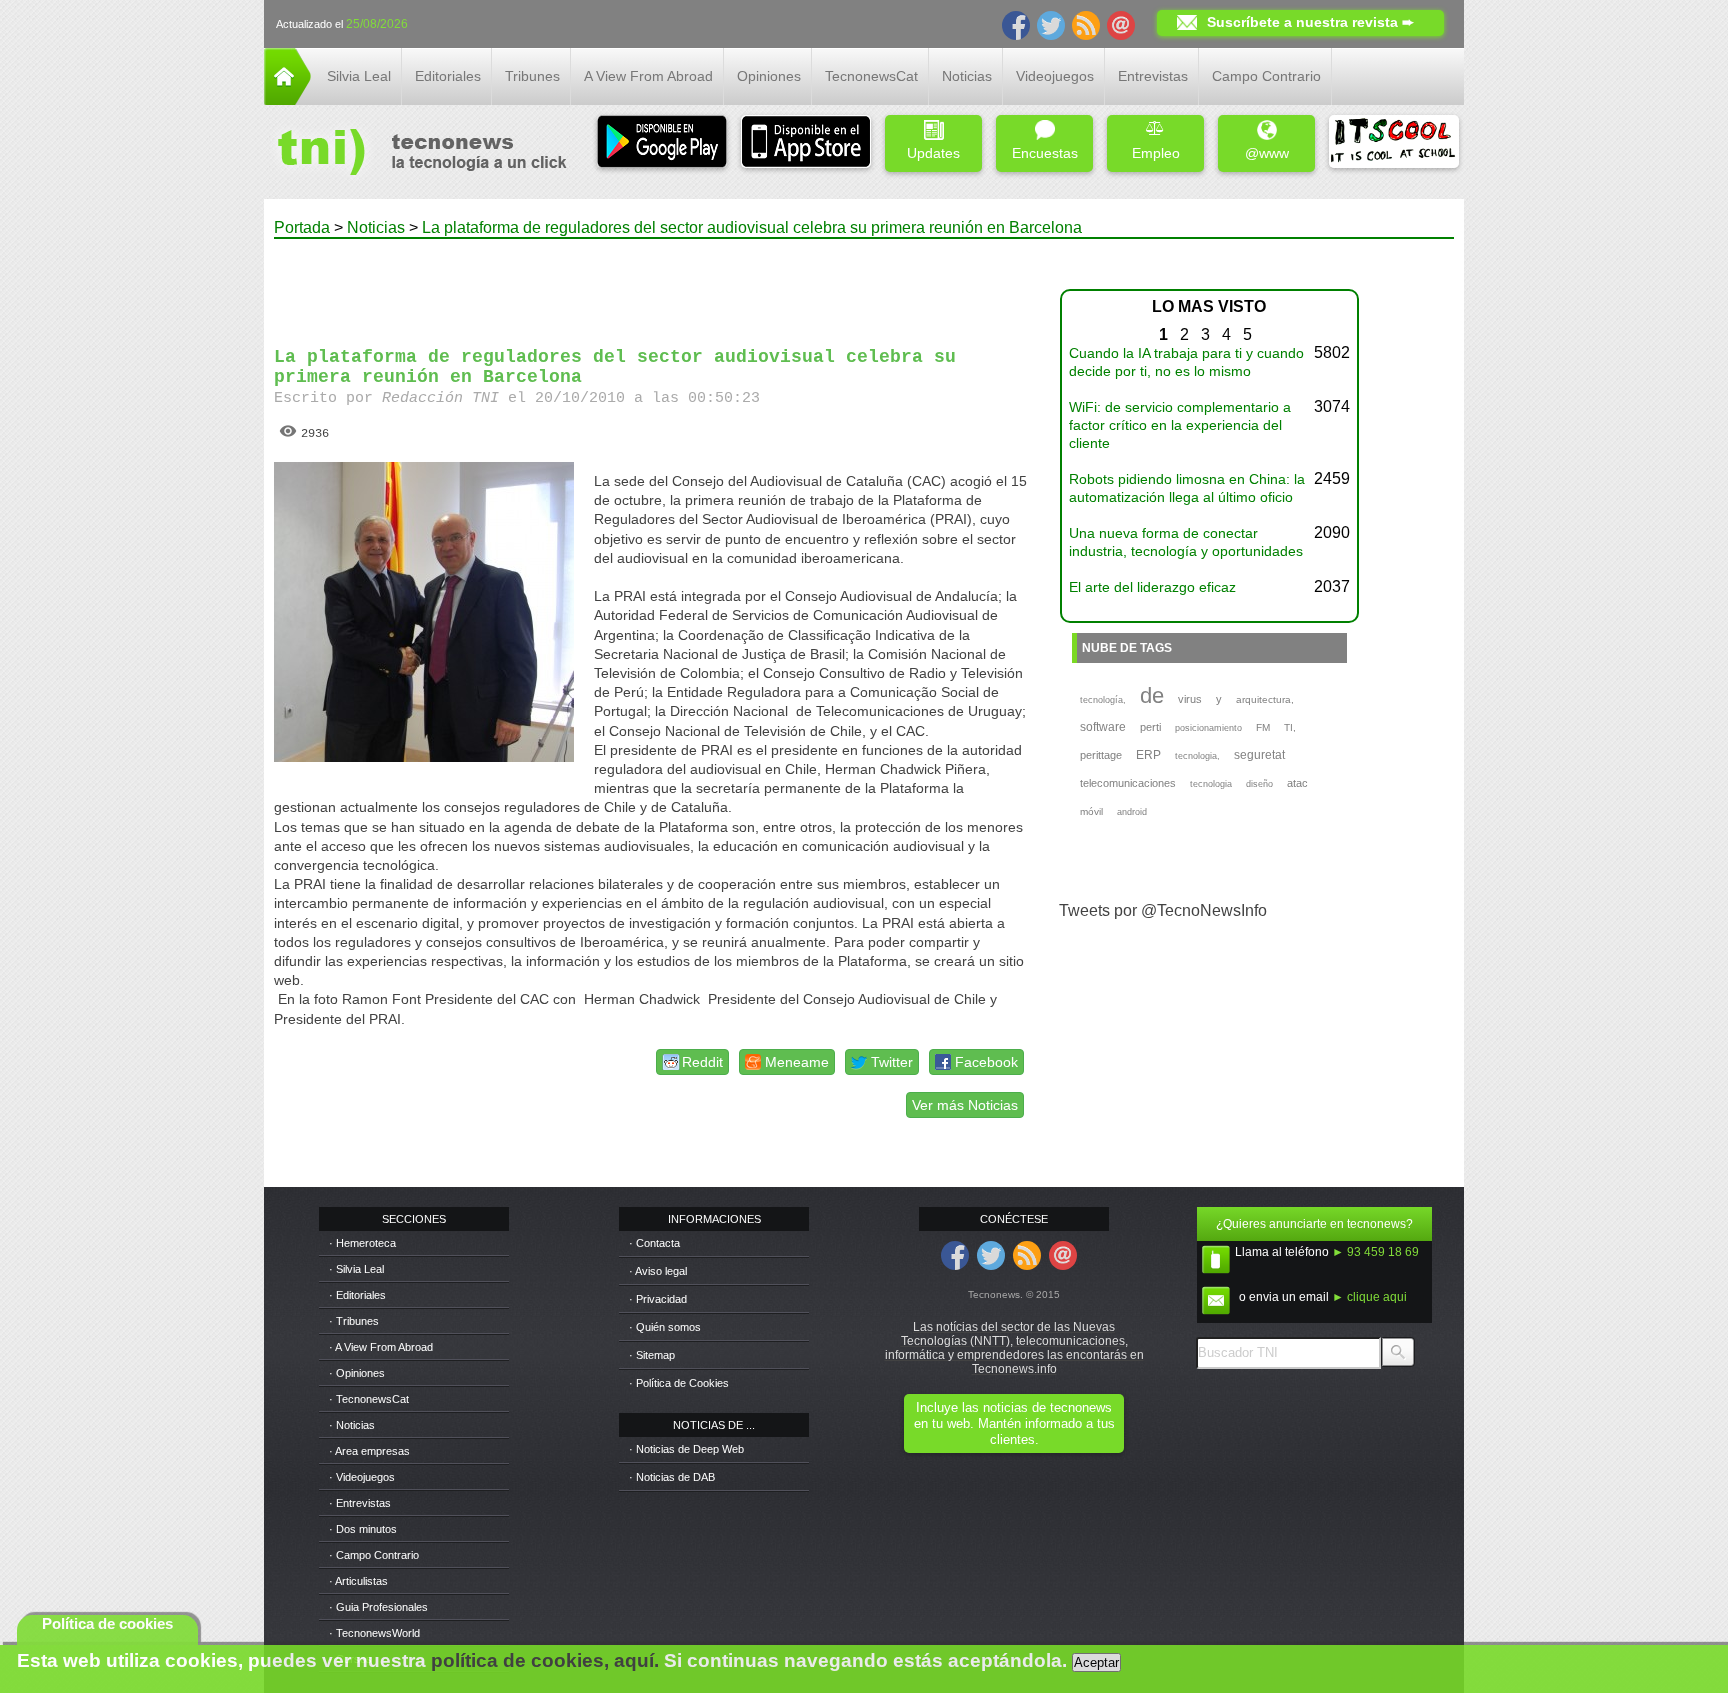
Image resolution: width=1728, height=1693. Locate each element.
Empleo (1156, 153)
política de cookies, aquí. (545, 1660)
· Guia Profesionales (378, 1607)
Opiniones (769, 76)
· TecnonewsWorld (374, 1633)
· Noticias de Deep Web (686, 1449)
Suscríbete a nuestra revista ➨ (1310, 22)
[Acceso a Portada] (287, 99)
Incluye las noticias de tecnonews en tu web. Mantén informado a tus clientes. (1014, 1423)
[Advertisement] (652, 284)
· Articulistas (358, 1581)
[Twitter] (1051, 24)
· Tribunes (354, 1321)
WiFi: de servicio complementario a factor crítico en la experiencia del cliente (1180, 425)
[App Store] (806, 143)
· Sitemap (652, 1355)
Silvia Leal (359, 76)
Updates (933, 153)
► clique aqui (1369, 1297)
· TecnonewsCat (369, 1399)
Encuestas (1045, 153)
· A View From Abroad (381, 1347)
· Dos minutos (363, 1529)
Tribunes (532, 76)
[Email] (1121, 24)
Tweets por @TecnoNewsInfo (1163, 910)
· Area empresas (369, 1451)
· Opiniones (357, 1373)
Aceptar (1096, 1662)
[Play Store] (662, 143)
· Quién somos (665, 1327)
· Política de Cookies (679, 1383)
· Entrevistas (360, 1503)
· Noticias (352, 1425)
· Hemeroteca (362, 1243)
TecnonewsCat (871, 76)
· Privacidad (658, 1299)
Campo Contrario (1266, 76)
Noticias (967, 76)
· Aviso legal (658, 1271)
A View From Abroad (648, 76)
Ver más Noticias (965, 1105)
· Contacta (654, 1243)
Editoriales (448, 76)
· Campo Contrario (374, 1555)
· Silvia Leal (356, 1269)
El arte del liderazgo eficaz (1152, 587)
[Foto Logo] (415, 154)
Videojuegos (1055, 76)
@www (1267, 153)
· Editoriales (357, 1295)
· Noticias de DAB (672, 1477)
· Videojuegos (362, 1477)
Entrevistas (1153, 76)
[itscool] (1394, 143)
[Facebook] (1016, 24)
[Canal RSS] (1086, 24)
